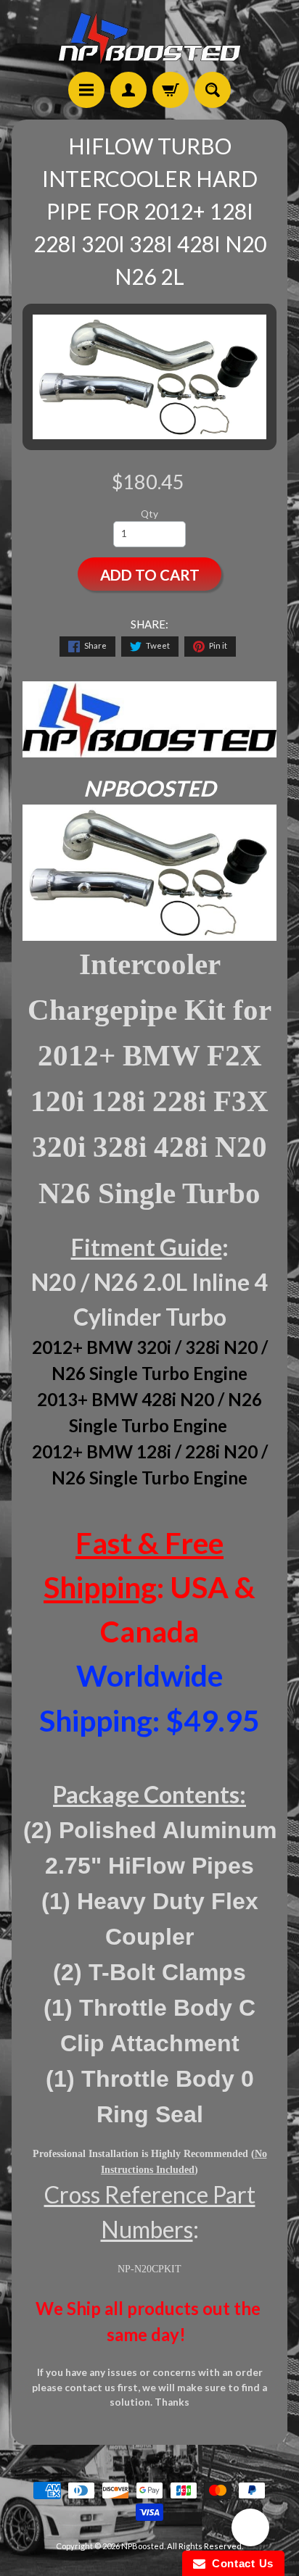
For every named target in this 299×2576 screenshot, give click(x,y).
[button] (250, 2530)
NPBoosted (143, 2546)
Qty (149, 514)
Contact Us (239, 2563)
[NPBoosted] (149, 38)
